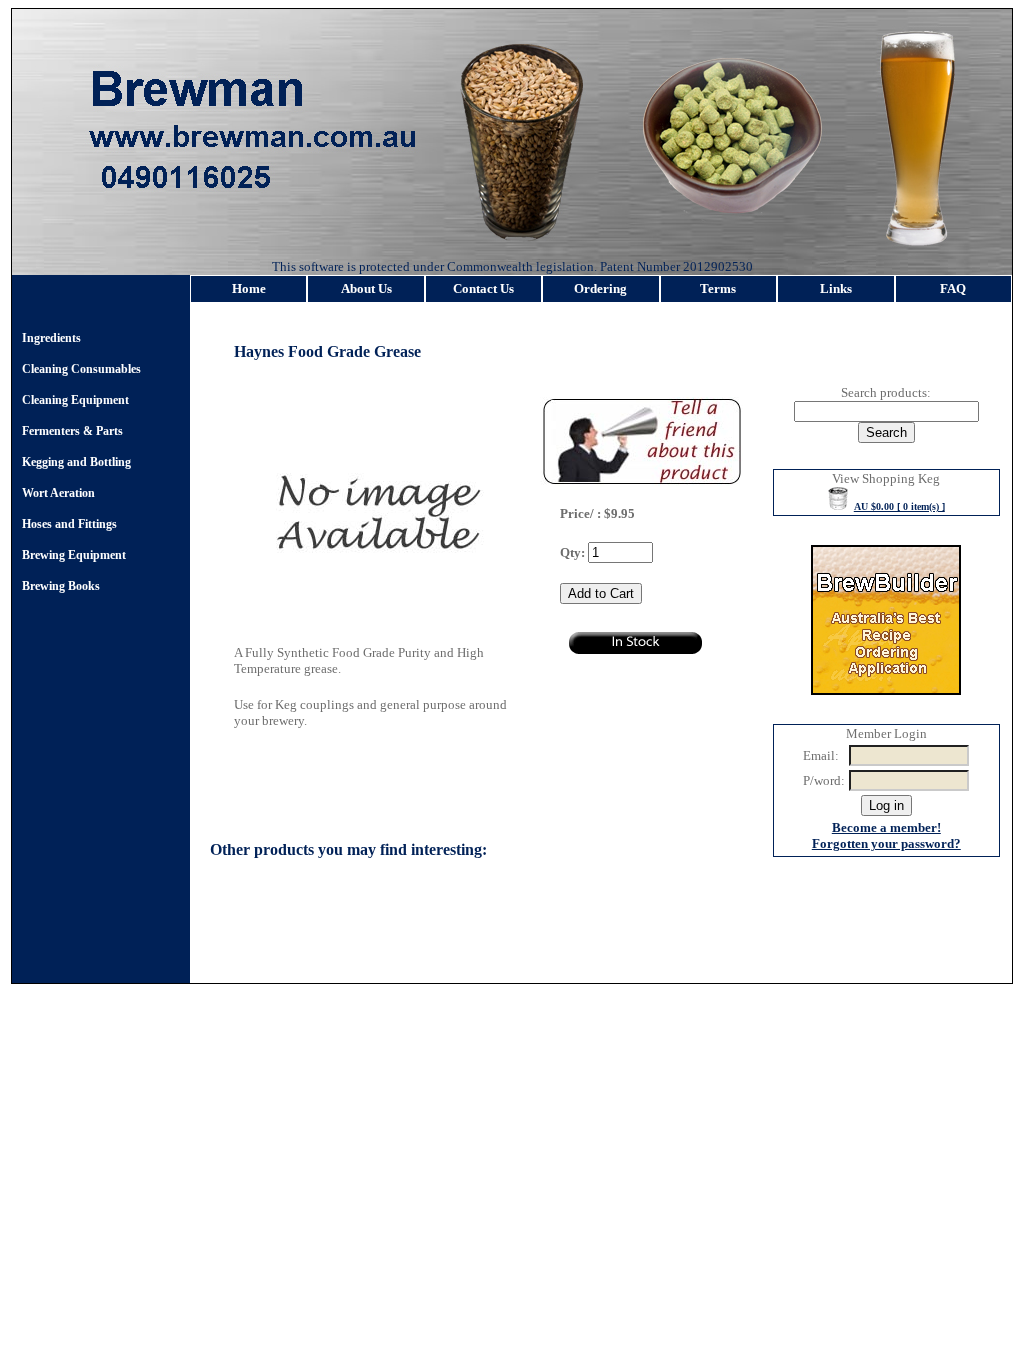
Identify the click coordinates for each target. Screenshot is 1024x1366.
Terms (718, 288)
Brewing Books (61, 586)
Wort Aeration (58, 493)
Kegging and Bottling (76, 462)
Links (836, 288)
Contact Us (483, 288)
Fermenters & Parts (72, 431)
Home (249, 288)
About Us (366, 288)
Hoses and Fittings (69, 524)
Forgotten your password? (886, 843)
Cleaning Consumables (81, 369)
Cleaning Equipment (75, 400)
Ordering (600, 288)
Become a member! (886, 827)
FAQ (953, 288)
